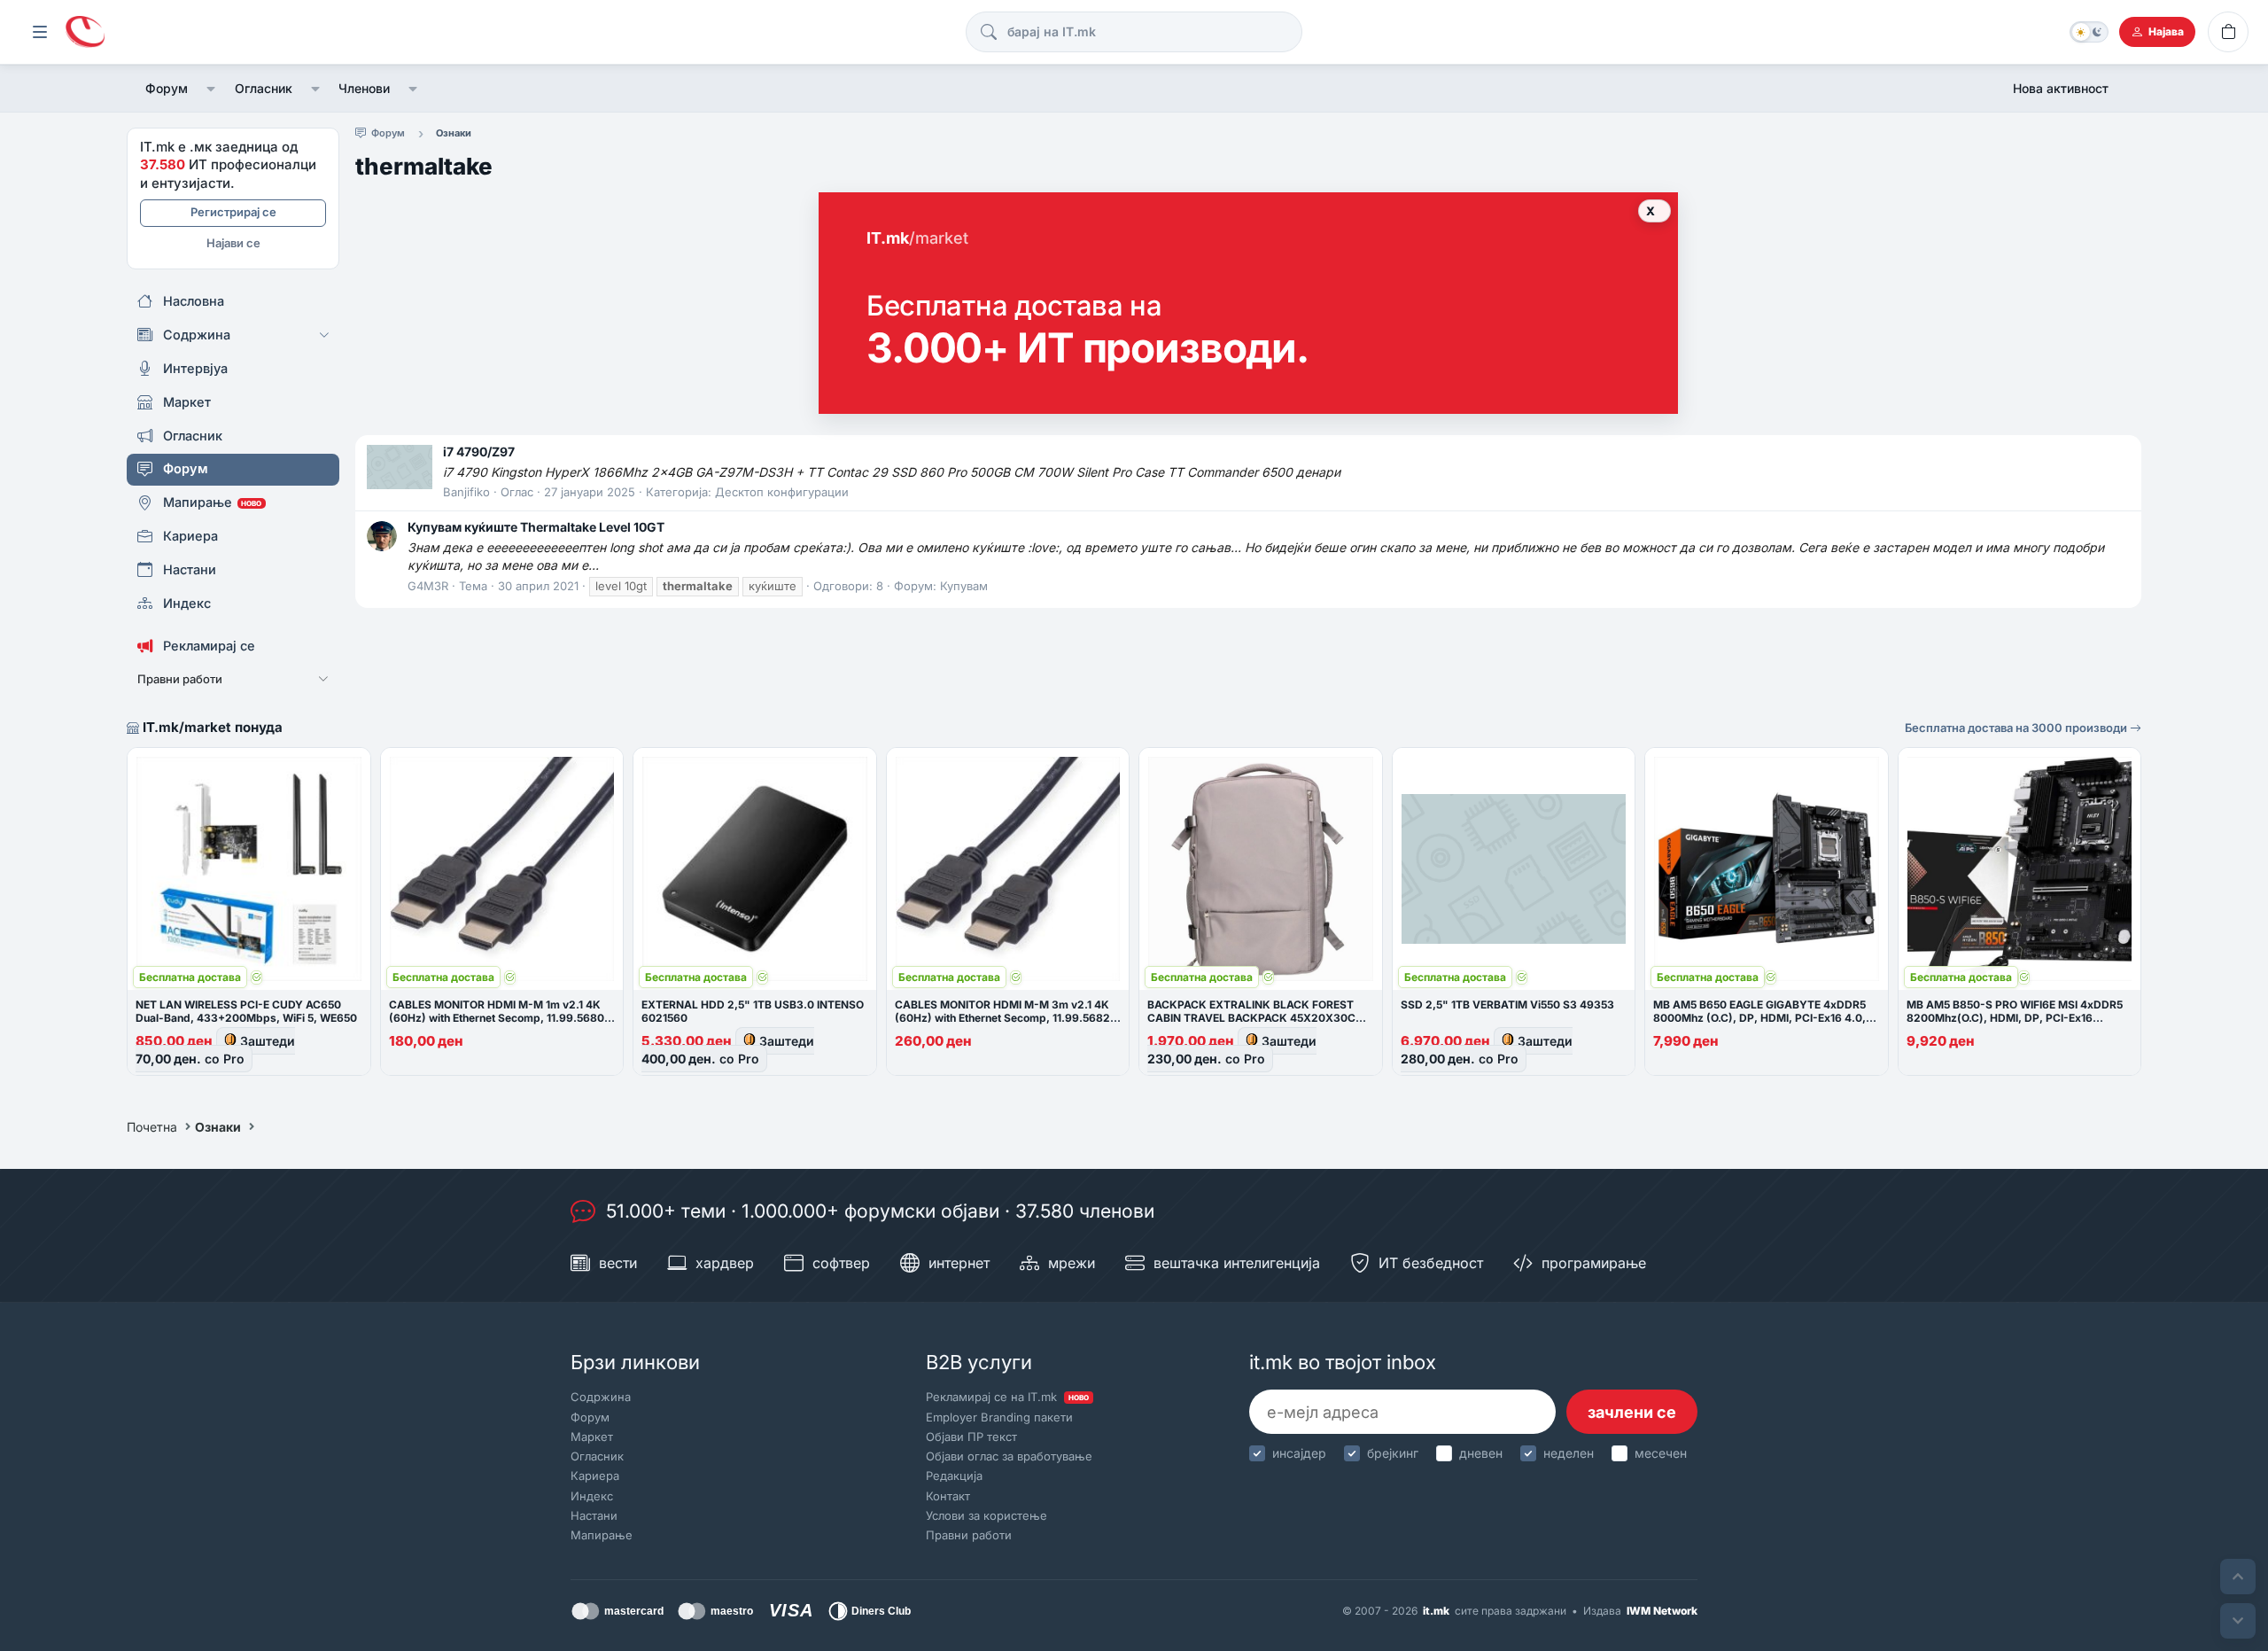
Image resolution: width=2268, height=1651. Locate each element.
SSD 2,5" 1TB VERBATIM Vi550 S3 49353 (1507, 1005)
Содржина (601, 1397)
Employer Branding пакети (999, 1417)
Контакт (948, 1496)
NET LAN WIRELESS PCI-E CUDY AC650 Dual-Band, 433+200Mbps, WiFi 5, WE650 (246, 1011)
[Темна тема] (2089, 32)
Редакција (954, 1476)
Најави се (233, 243)
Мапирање (602, 1535)
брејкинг (1393, 1453)
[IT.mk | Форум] (85, 32)
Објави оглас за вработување (1009, 1456)
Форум (167, 88)
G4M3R (428, 586)
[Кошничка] (2228, 32)
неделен (1569, 1453)
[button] (211, 89)
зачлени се (1632, 1412)
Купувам (964, 586)
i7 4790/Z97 (479, 452)
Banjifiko (466, 492)
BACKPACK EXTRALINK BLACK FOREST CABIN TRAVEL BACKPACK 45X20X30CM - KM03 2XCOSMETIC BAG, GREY (1260, 1018)
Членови (364, 88)
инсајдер (1299, 1453)
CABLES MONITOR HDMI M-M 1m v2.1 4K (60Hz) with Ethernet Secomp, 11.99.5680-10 (499, 1018)
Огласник (264, 88)
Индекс (592, 1496)
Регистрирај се (233, 212)
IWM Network (1662, 1611)
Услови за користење (986, 1515)
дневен (1481, 1453)
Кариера (595, 1476)
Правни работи (969, 1535)
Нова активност (2061, 88)
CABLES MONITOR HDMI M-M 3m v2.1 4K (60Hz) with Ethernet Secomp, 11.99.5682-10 (1005, 1018)
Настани (594, 1515)
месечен (1661, 1453)
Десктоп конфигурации (782, 492)
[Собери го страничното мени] (40, 32)
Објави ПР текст (971, 1437)
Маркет (592, 1437)
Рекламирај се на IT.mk (1007, 1397)
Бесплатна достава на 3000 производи (2017, 728)
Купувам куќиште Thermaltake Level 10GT (536, 527)
